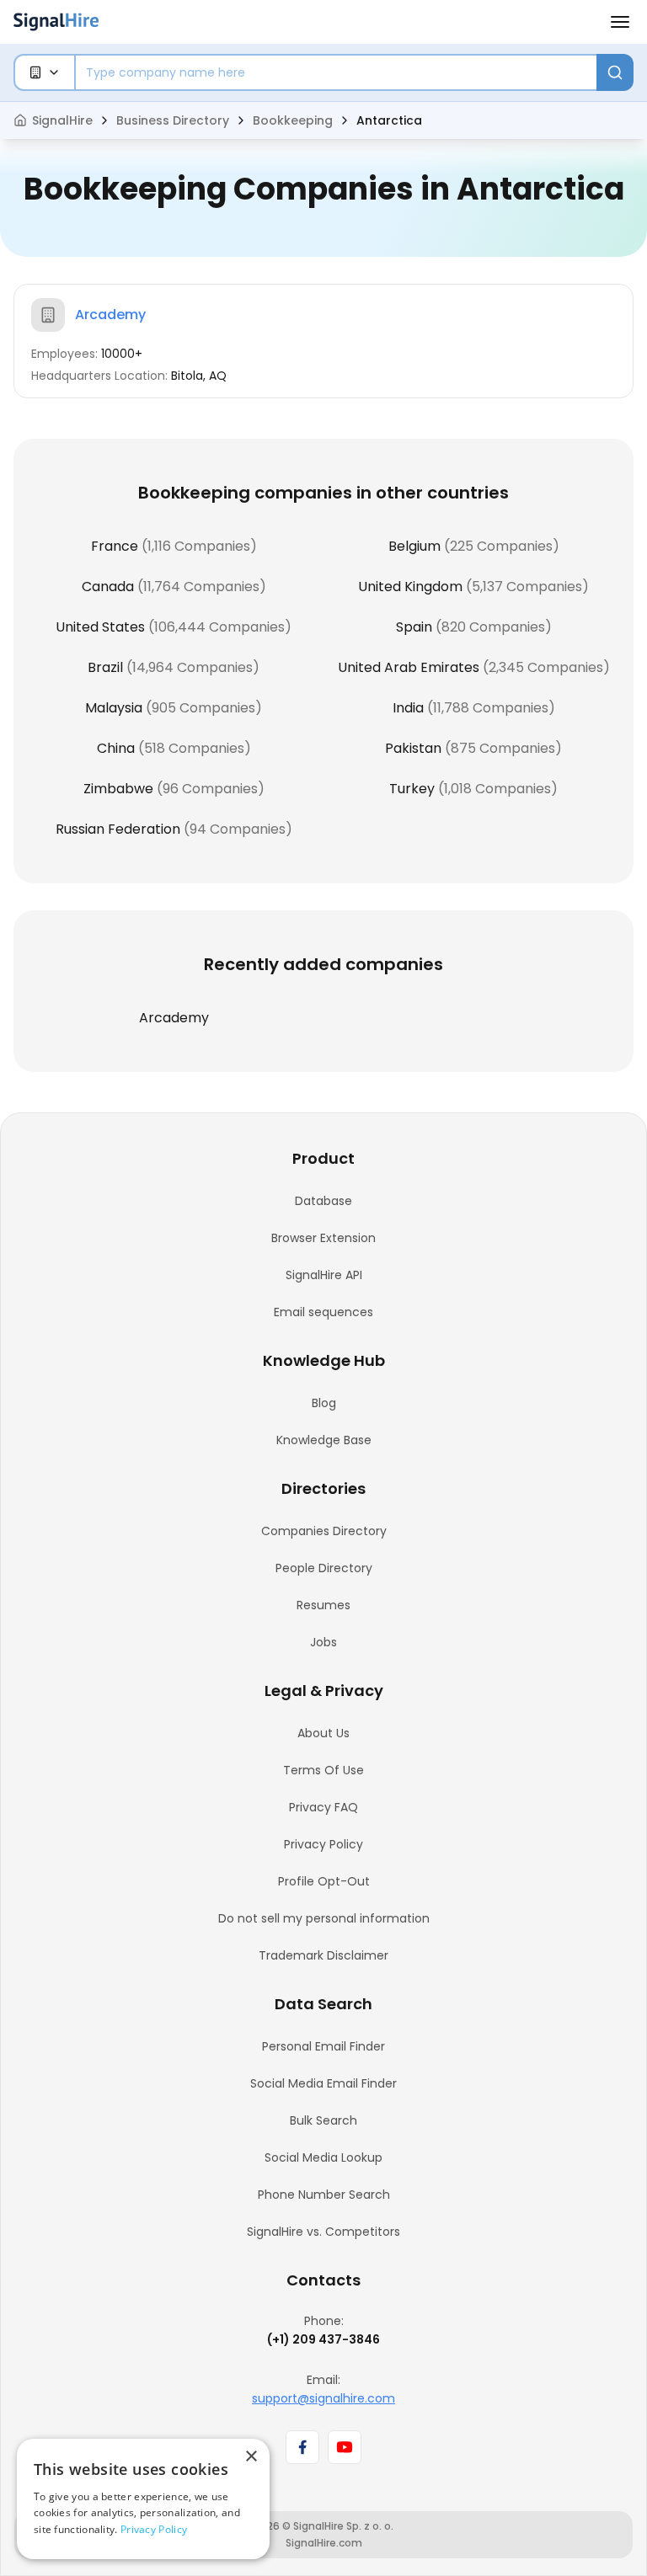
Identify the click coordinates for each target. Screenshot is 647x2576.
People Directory (324, 1568)
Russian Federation (118, 829)
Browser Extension (323, 1238)
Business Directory (173, 120)
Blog (324, 1403)
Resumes (323, 1605)
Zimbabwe (118, 789)
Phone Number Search (324, 2195)
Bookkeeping (293, 120)
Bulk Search (323, 2120)
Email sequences (323, 1312)
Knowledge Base (324, 1440)
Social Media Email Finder (323, 2083)
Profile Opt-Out (324, 1881)
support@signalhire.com (323, 2398)
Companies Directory (324, 1531)
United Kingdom (410, 587)
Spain (414, 627)
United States (100, 627)
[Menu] (620, 22)
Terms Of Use (323, 1770)
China (116, 748)
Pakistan (413, 748)
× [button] (251, 2457)
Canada (108, 587)
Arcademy (110, 315)
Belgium (414, 546)
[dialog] (143, 2499)
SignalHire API (324, 1275)
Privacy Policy (323, 1844)
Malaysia (114, 708)
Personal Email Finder (323, 2046)
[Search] (615, 72)
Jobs (323, 1642)
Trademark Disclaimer (323, 1955)
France (115, 546)
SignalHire (62, 120)
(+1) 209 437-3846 (323, 2339)
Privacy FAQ (323, 1807)
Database (323, 1201)
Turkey (412, 789)
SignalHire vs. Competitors (323, 2232)
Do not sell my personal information (324, 1918)
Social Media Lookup (323, 2157)
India (408, 708)
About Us (323, 1733)
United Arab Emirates (409, 667)
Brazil (105, 667)
